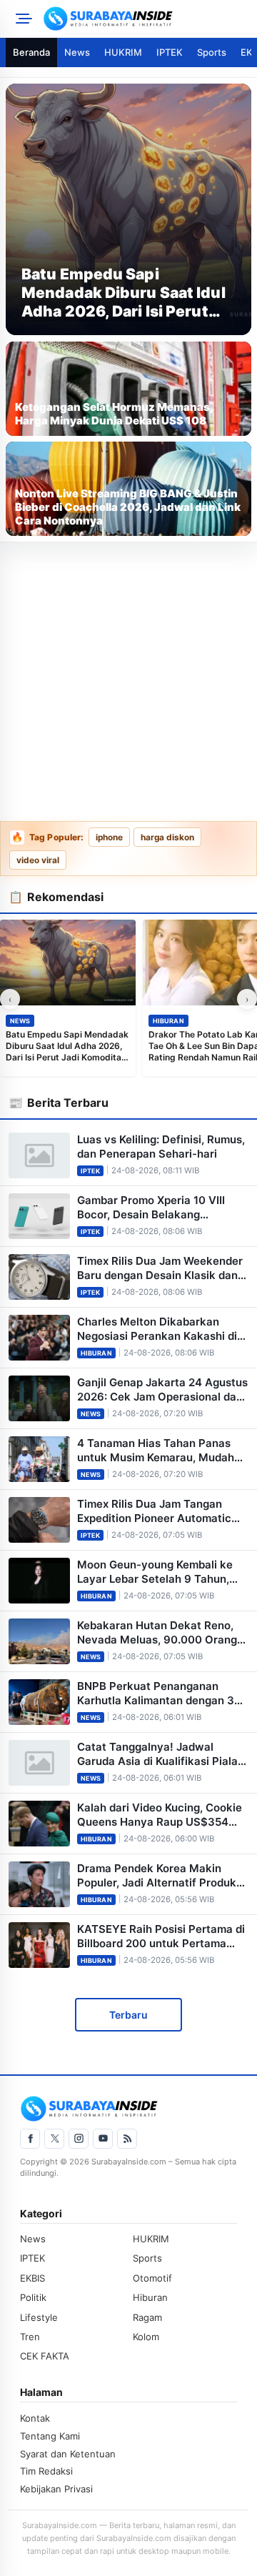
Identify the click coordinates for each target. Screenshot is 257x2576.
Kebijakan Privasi (56, 2489)
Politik (33, 2297)
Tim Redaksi (46, 2471)
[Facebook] (30, 2139)
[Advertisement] (128, 682)
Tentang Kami (50, 2436)
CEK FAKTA (45, 2356)
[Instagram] (79, 2139)
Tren (30, 2337)
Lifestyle (39, 2317)
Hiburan (168, 1021)
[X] (54, 2139)
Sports (212, 52)
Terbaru (128, 2015)
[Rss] (127, 2139)
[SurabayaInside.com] (146, 19)
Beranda (31, 52)
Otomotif (152, 2278)
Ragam (147, 2317)
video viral (38, 860)
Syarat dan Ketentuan (68, 2454)
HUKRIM (123, 52)
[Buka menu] (21, 19)
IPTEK (170, 52)
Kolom (146, 2337)
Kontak (35, 2418)
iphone (109, 837)
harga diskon (167, 837)
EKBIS (32, 2278)
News (77, 52)
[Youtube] (103, 2139)
